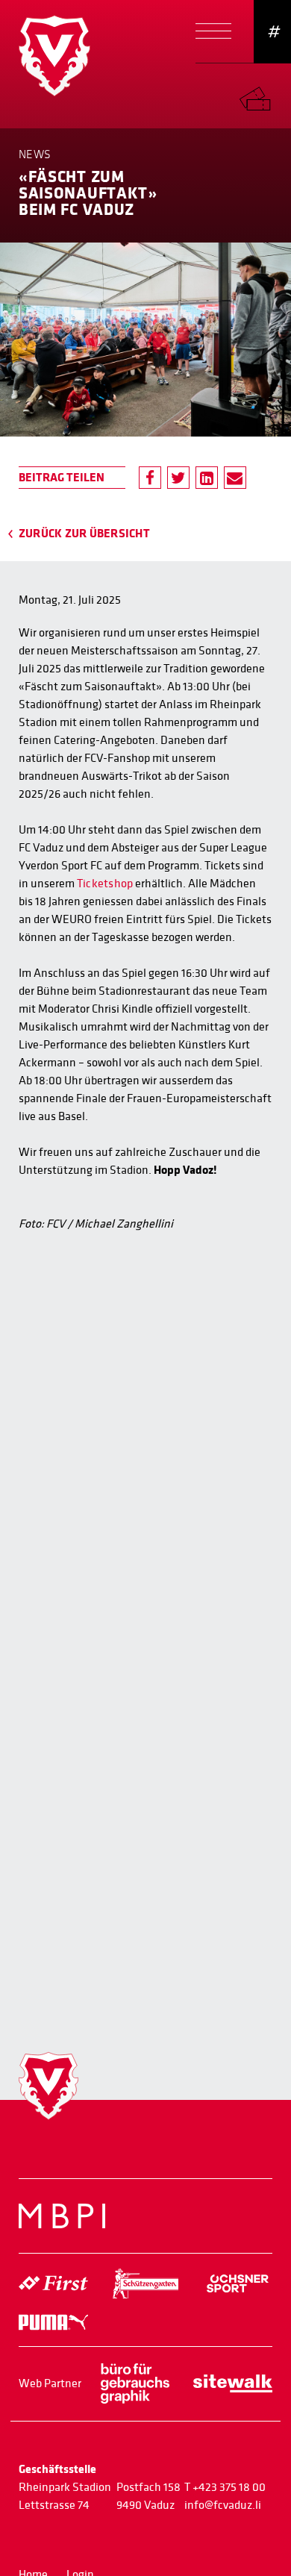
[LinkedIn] (207, 478)
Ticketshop (105, 884)
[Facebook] (150, 478)
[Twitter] (178, 478)
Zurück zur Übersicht (84, 534)
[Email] (235, 478)
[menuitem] (265, 95)
